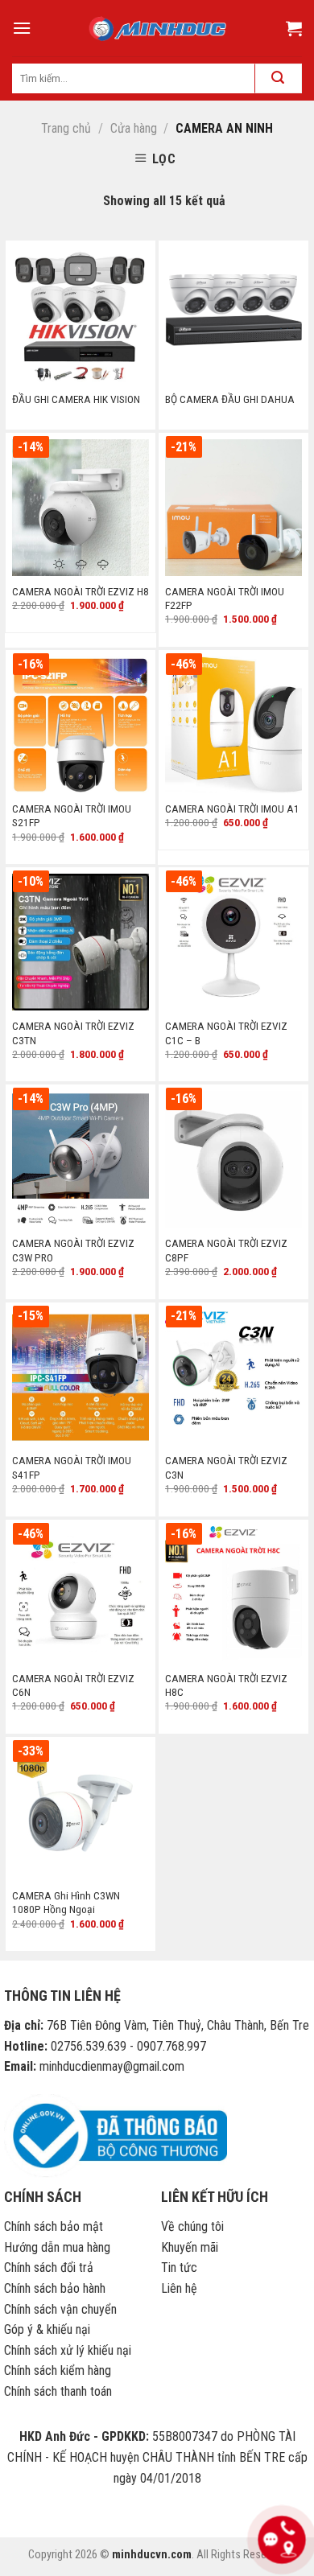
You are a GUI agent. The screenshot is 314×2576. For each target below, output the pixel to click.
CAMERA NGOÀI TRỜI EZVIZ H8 (81, 591)
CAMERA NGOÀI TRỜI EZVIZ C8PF (226, 1250)
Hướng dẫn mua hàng (57, 2247)
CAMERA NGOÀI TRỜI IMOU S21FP (72, 816)
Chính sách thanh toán (58, 2391)
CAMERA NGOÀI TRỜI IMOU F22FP (225, 599)
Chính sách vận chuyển (60, 2309)
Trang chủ (66, 128)
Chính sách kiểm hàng (58, 2370)
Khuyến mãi (190, 2247)
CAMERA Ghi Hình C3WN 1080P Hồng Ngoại (66, 1903)
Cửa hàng (134, 128)
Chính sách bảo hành (55, 2288)
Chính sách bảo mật (54, 2226)
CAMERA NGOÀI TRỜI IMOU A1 (232, 809)
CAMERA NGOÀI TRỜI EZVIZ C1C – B (226, 1033)
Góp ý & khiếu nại (47, 2329)
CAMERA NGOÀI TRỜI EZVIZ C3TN (73, 1033)
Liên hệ (179, 2288)
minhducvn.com (152, 2555)
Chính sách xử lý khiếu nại (68, 2350)
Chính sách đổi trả (49, 2267)
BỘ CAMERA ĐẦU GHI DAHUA (230, 399)
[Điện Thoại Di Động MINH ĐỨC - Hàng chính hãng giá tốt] (157, 29)
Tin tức (179, 2267)
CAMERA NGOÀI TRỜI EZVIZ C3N (226, 1467)
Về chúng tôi (192, 2226)
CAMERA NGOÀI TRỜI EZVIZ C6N (73, 1685)
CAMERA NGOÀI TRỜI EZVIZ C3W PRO (73, 1250)
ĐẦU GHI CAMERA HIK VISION (76, 399)
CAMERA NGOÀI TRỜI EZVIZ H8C (226, 1685)
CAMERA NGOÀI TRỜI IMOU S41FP (72, 1467)
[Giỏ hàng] (294, 28)
